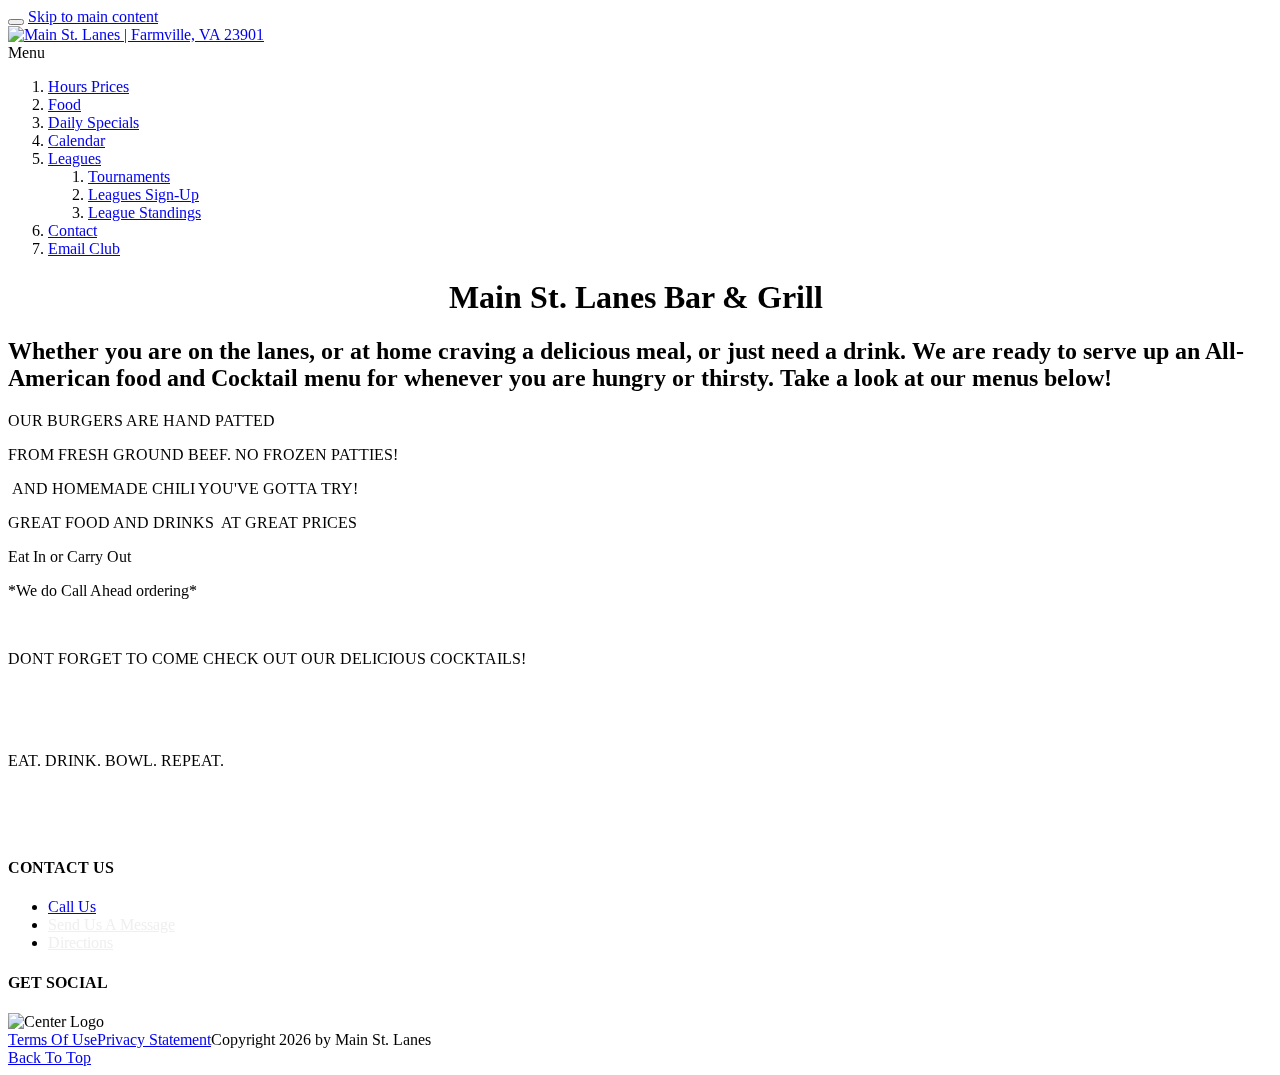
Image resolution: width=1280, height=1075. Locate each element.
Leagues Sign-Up (143, 194)
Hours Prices (88, 86)
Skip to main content (93, 16)
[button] (640, 537)
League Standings (144, 212)
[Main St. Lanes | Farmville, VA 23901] (136, 34)
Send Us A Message (111, 924)
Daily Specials (93, 122)
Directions (80, 942)
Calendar (76, 140)
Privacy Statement (154, 1039)
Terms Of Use (52, 1039)
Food (64, 104)
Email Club (84, 248)
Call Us (72, 906)
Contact (72, 230)
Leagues (74, 158)
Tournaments (129, 176)
